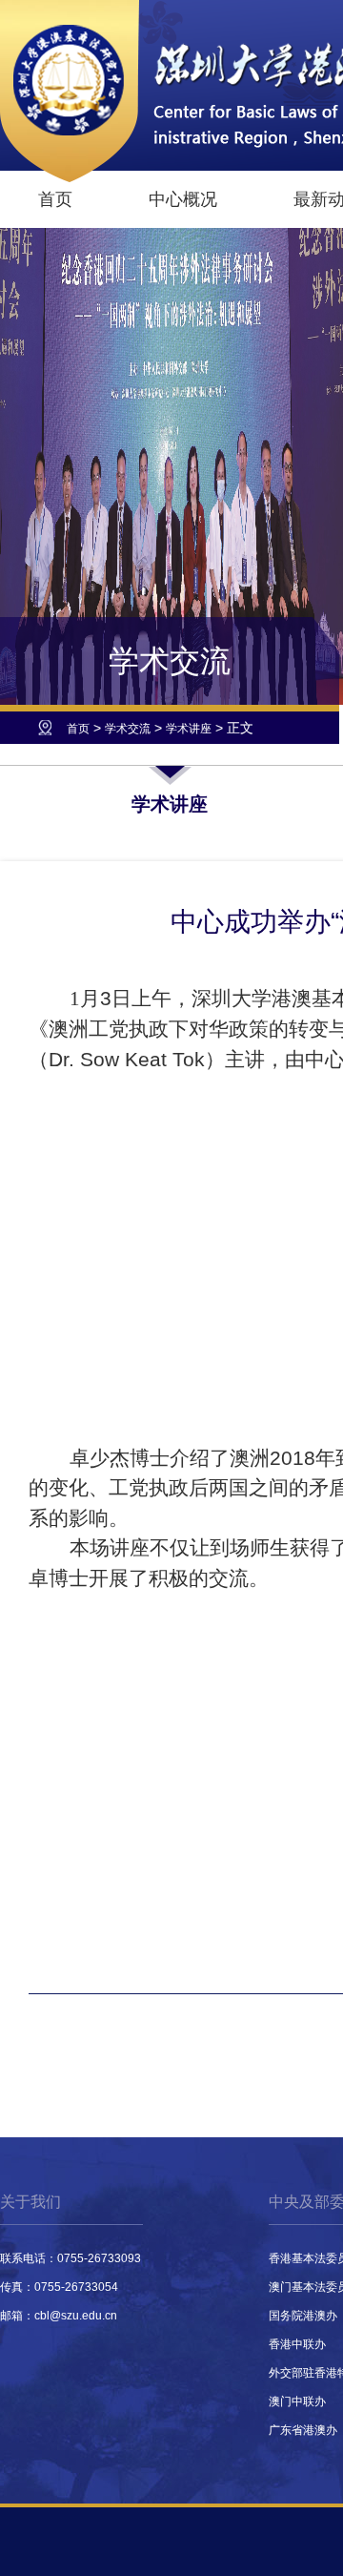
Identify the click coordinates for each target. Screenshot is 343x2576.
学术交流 (128, 729)
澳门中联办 (297, 2401)
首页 (55, 199)
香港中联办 (297, 2344)
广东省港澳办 (303, 2430)
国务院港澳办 (303, 2316)
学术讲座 (189, 729)
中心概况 (183, 199)
